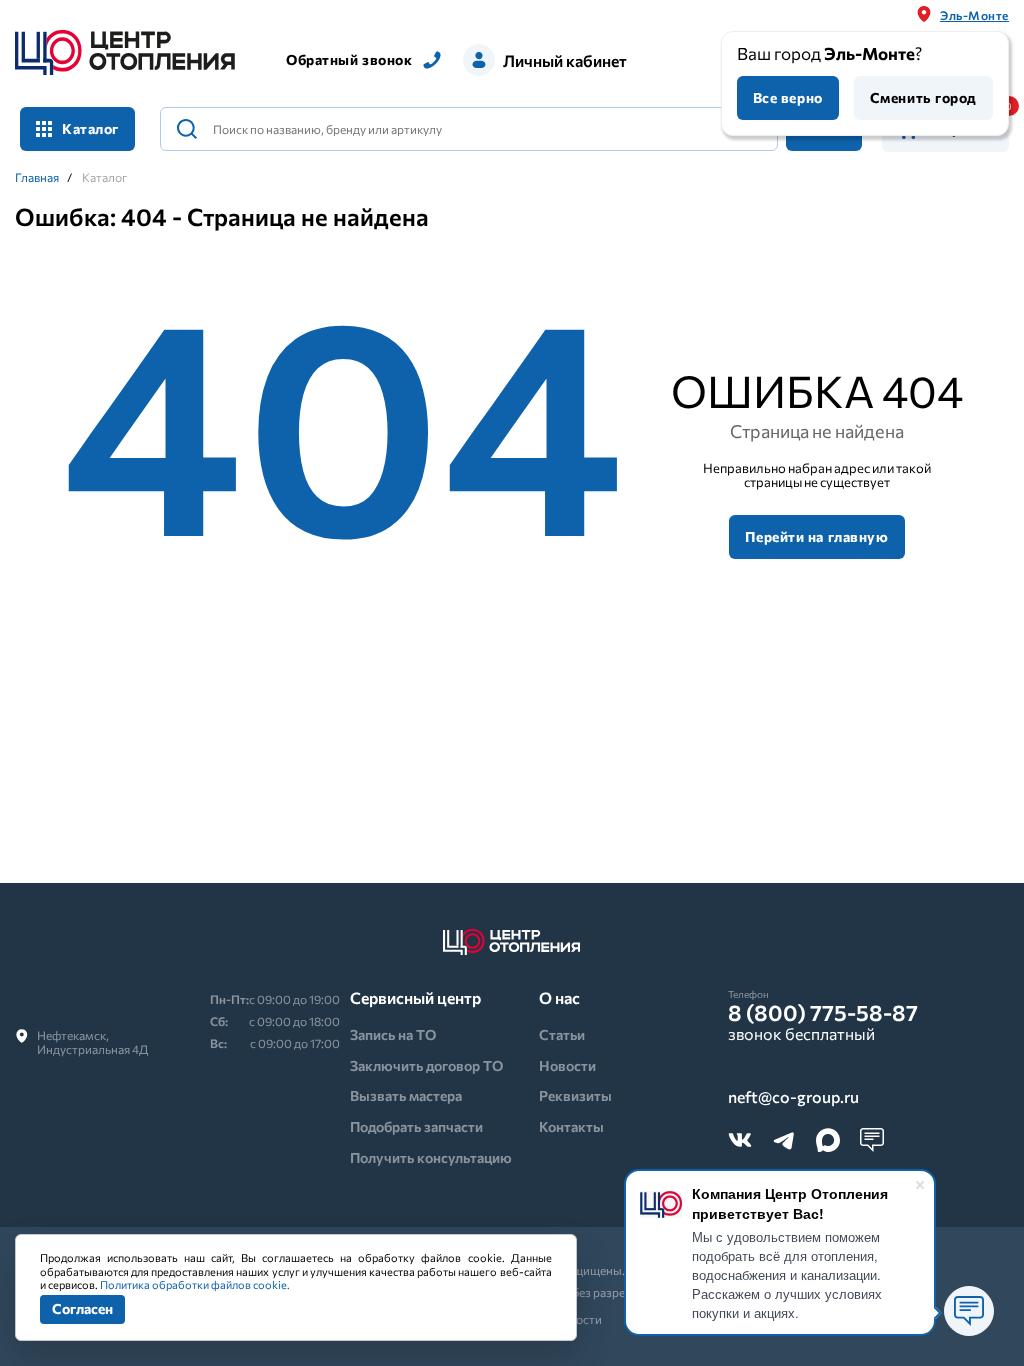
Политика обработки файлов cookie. (195, 1284)
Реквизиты (575, 1095)
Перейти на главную (816, 536)
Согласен (82, 1308)
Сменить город (923, 97)
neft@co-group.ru (793, 1097)
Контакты (571, 1126)
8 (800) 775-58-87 (823, 1013)
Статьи (562, 1034)
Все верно (788, 97)
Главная (37, 177)
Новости (567, 1065)
